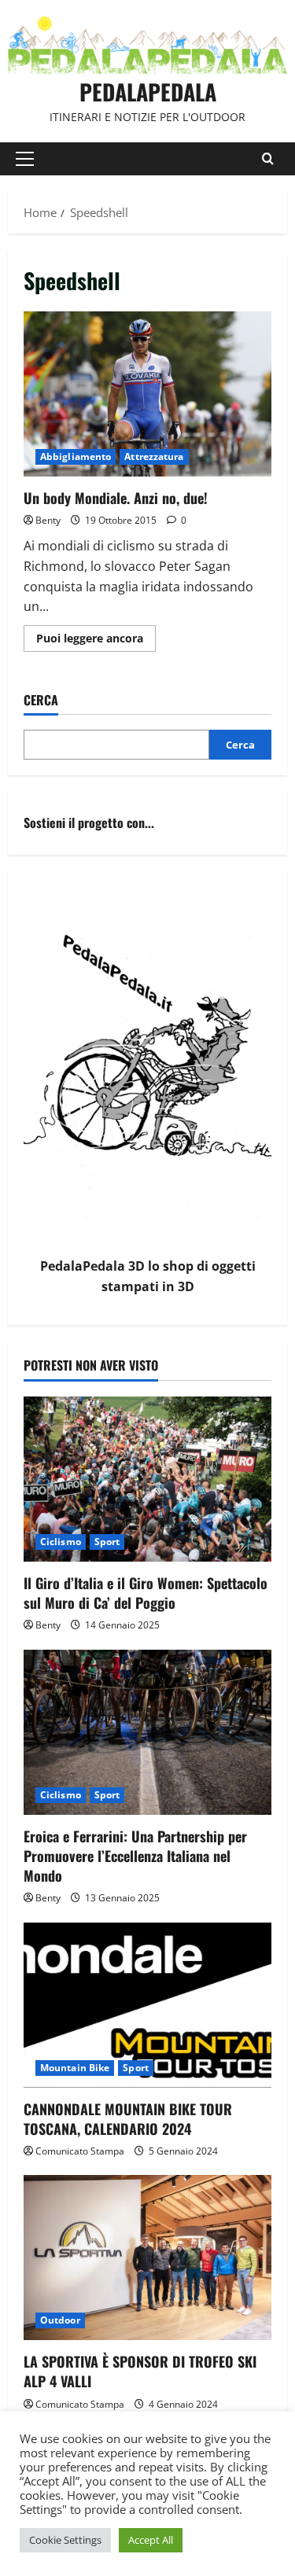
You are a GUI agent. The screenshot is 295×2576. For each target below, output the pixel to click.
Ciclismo (61, 1542)
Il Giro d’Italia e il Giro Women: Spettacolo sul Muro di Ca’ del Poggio (146, 1593)
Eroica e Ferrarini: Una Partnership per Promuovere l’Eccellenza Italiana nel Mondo (135, 1856)
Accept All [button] (151, 2540)
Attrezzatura (154, 456)
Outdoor (60, 2320)
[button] (25, 159)
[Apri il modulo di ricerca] (268, 158)
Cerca (41, 700)
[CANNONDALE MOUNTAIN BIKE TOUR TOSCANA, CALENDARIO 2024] (147, 2005)
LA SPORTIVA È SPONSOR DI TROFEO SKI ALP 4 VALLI (140, 2371)
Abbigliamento (76, 456)
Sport (107, 1542)
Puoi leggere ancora (96, 641)
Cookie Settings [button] (65, 2540)
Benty (48, 520)
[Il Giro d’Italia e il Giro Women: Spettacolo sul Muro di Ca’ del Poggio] (147, 1479)
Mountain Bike (75, 2068)
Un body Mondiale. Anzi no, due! (147, 394)
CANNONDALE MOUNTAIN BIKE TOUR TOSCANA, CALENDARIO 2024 (128, 2119)
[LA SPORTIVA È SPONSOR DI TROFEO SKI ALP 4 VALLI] (147, 2258)
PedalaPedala (148, 92)
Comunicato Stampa (80, 2151)
